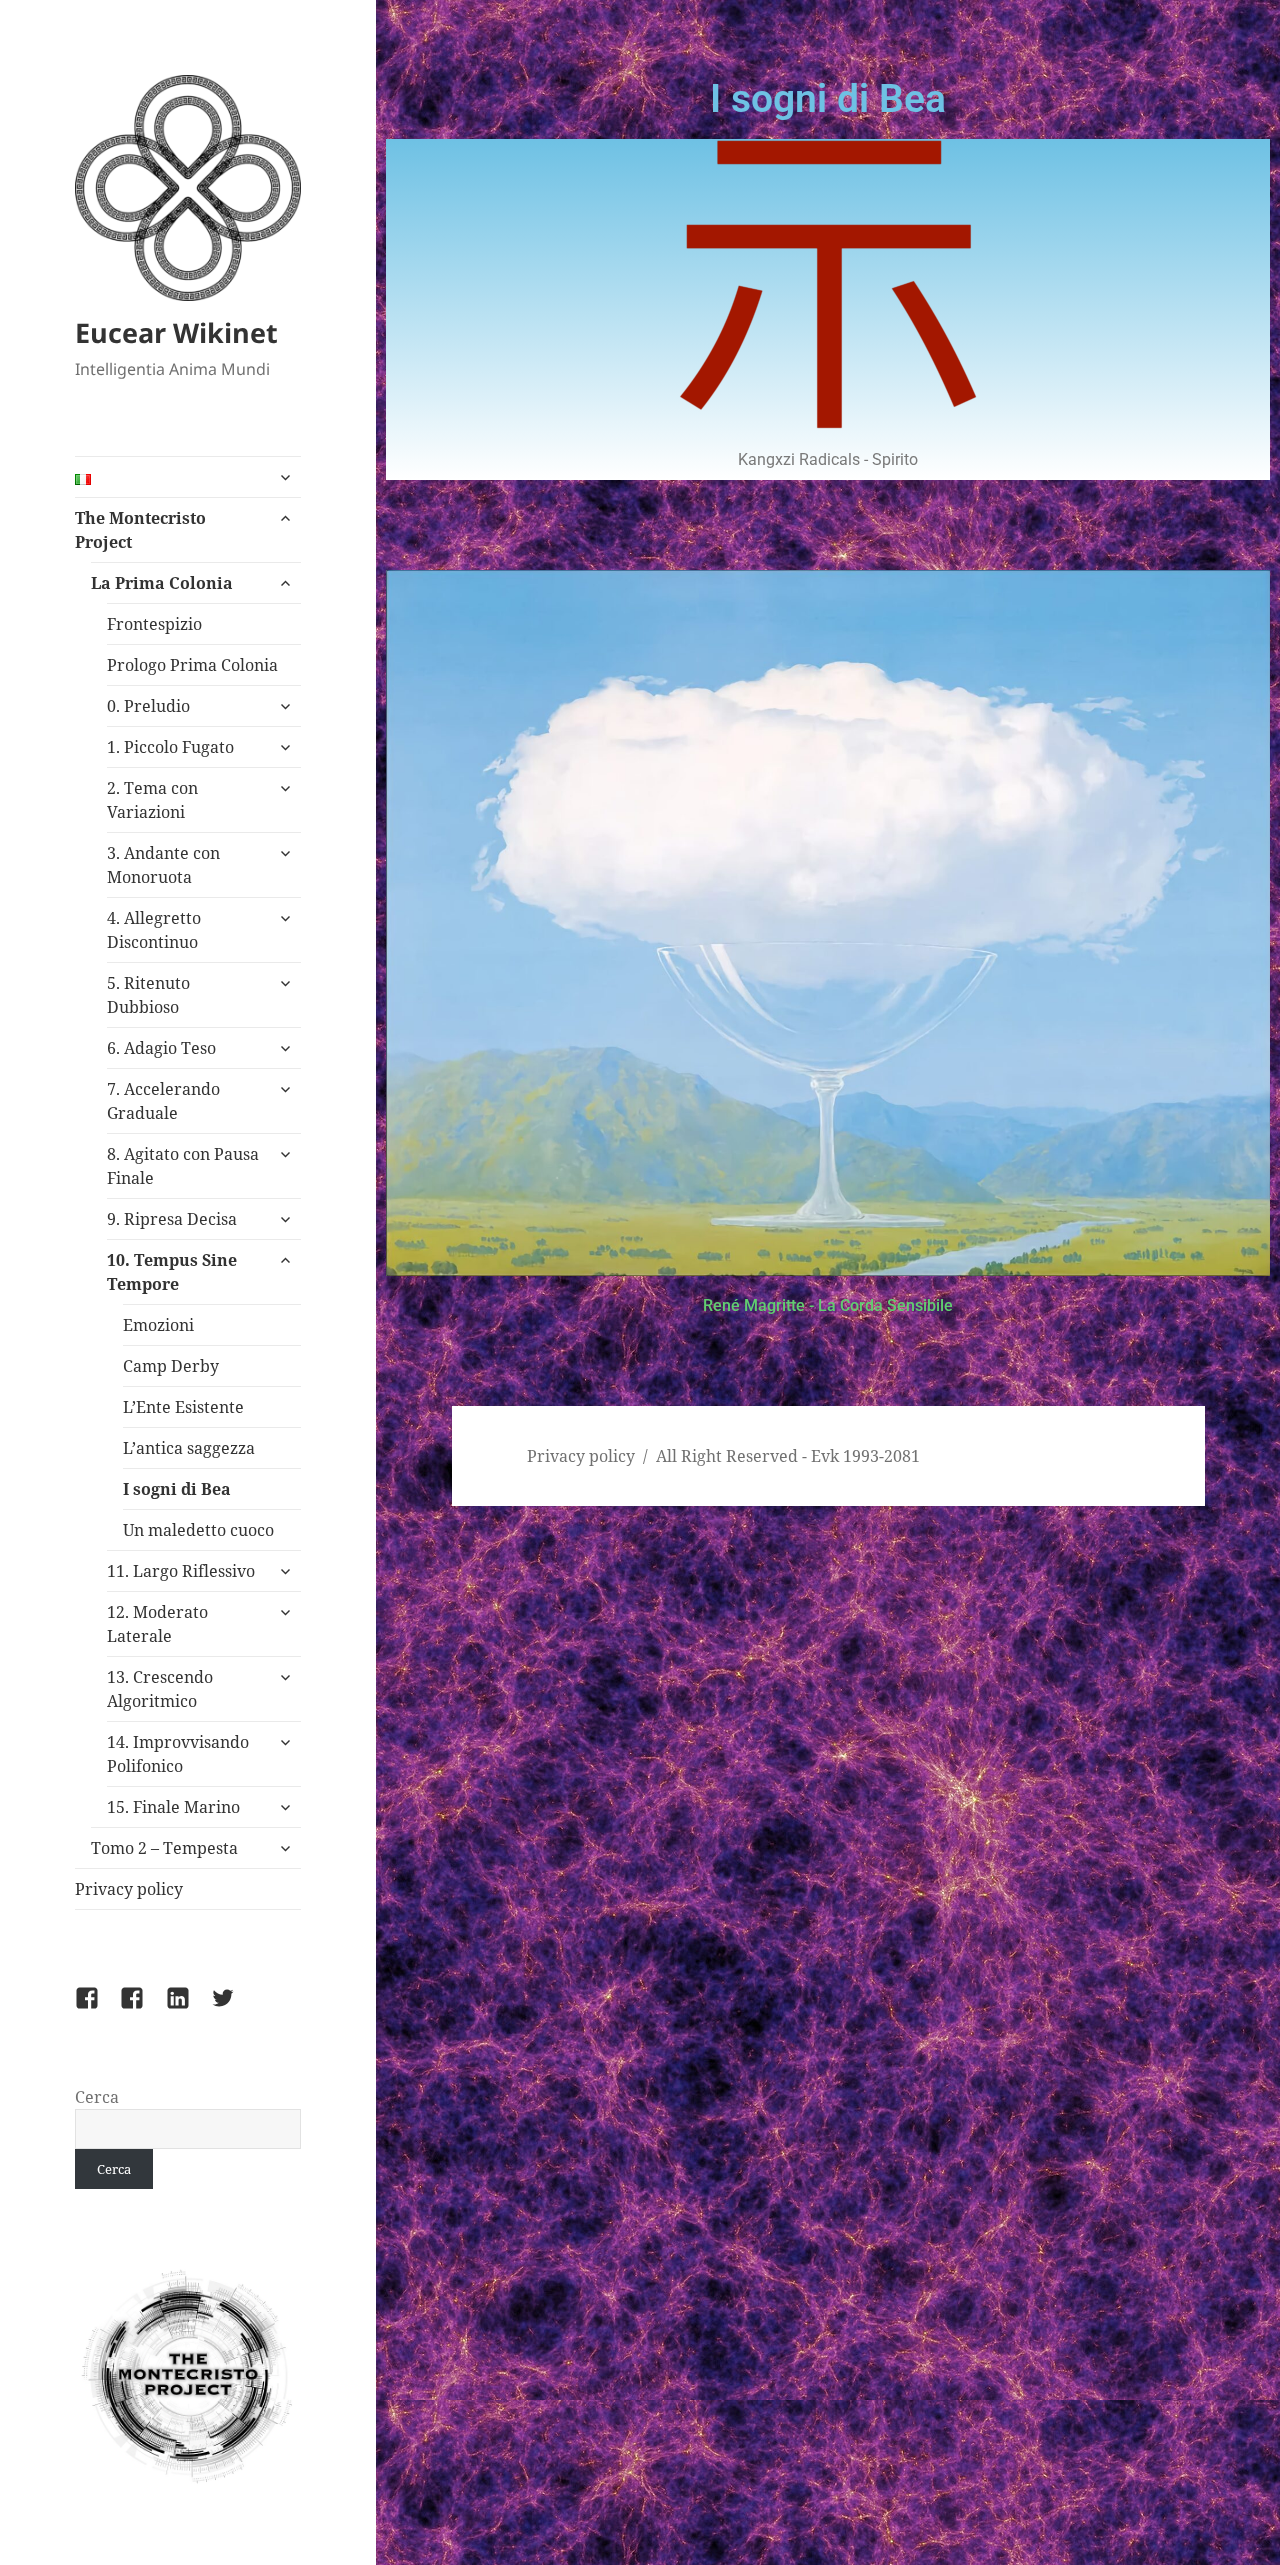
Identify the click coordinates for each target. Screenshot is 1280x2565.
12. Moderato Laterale (157, 1624)
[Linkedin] (190, 2010)
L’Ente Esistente (183, 1407)
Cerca (97, 2097)
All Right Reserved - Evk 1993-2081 (788, 1456)
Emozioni (158, 1325)
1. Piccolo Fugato (170, 747)
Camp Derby (171, 1366)
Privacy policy (129, 1889)
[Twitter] (235, 2010)
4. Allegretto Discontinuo (154, 930)
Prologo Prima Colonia (192, 665)
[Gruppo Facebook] (99, 2010)
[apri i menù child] (285, 477)
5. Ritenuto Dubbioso (148, 995)
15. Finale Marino (173, 1807)
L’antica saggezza (189, 1448)
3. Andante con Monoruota (163, 865)
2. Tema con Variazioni (152, 800)
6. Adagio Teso (161, 1048)
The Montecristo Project (140, 530)
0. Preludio (148, 706)
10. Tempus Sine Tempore (172, 1272)
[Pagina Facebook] (144, 2010)
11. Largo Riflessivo (181, 1571)
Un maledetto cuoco (198, 1530)
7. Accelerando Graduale (163, 1101)
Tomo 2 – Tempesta (164, 1848)
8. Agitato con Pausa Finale (183, 1166)
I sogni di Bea (177, 1489)
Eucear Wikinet (176, 332)
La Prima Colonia (162, 583)
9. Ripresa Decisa (172, 1219)
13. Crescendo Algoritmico (160, 1689)
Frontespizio (154, 624)
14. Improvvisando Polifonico (178, 1754)
